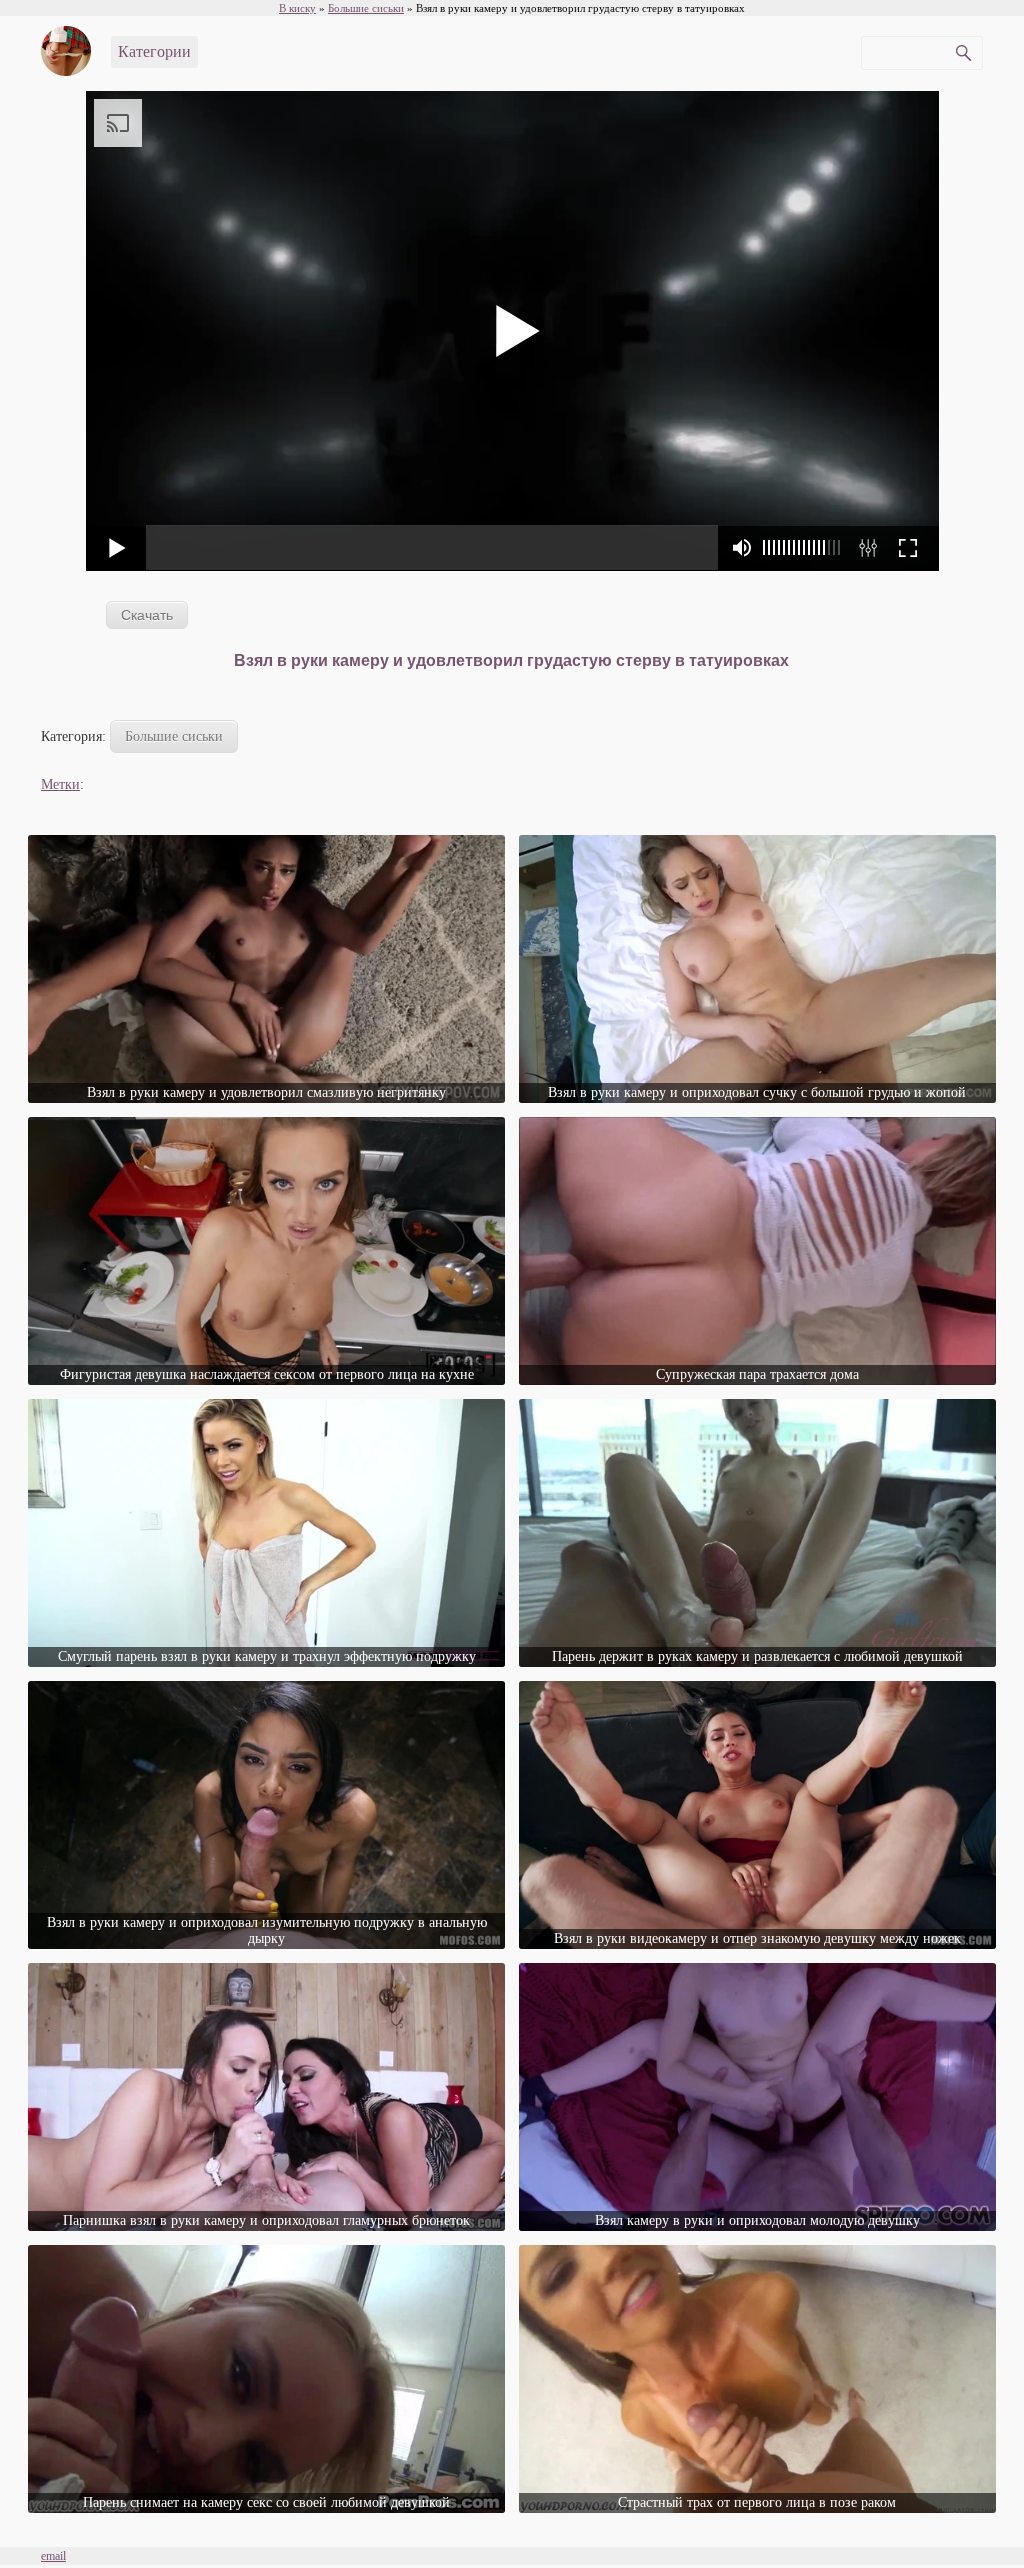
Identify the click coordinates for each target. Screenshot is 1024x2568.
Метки (60, 784)
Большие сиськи (174, 736)
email (53, 2556)
